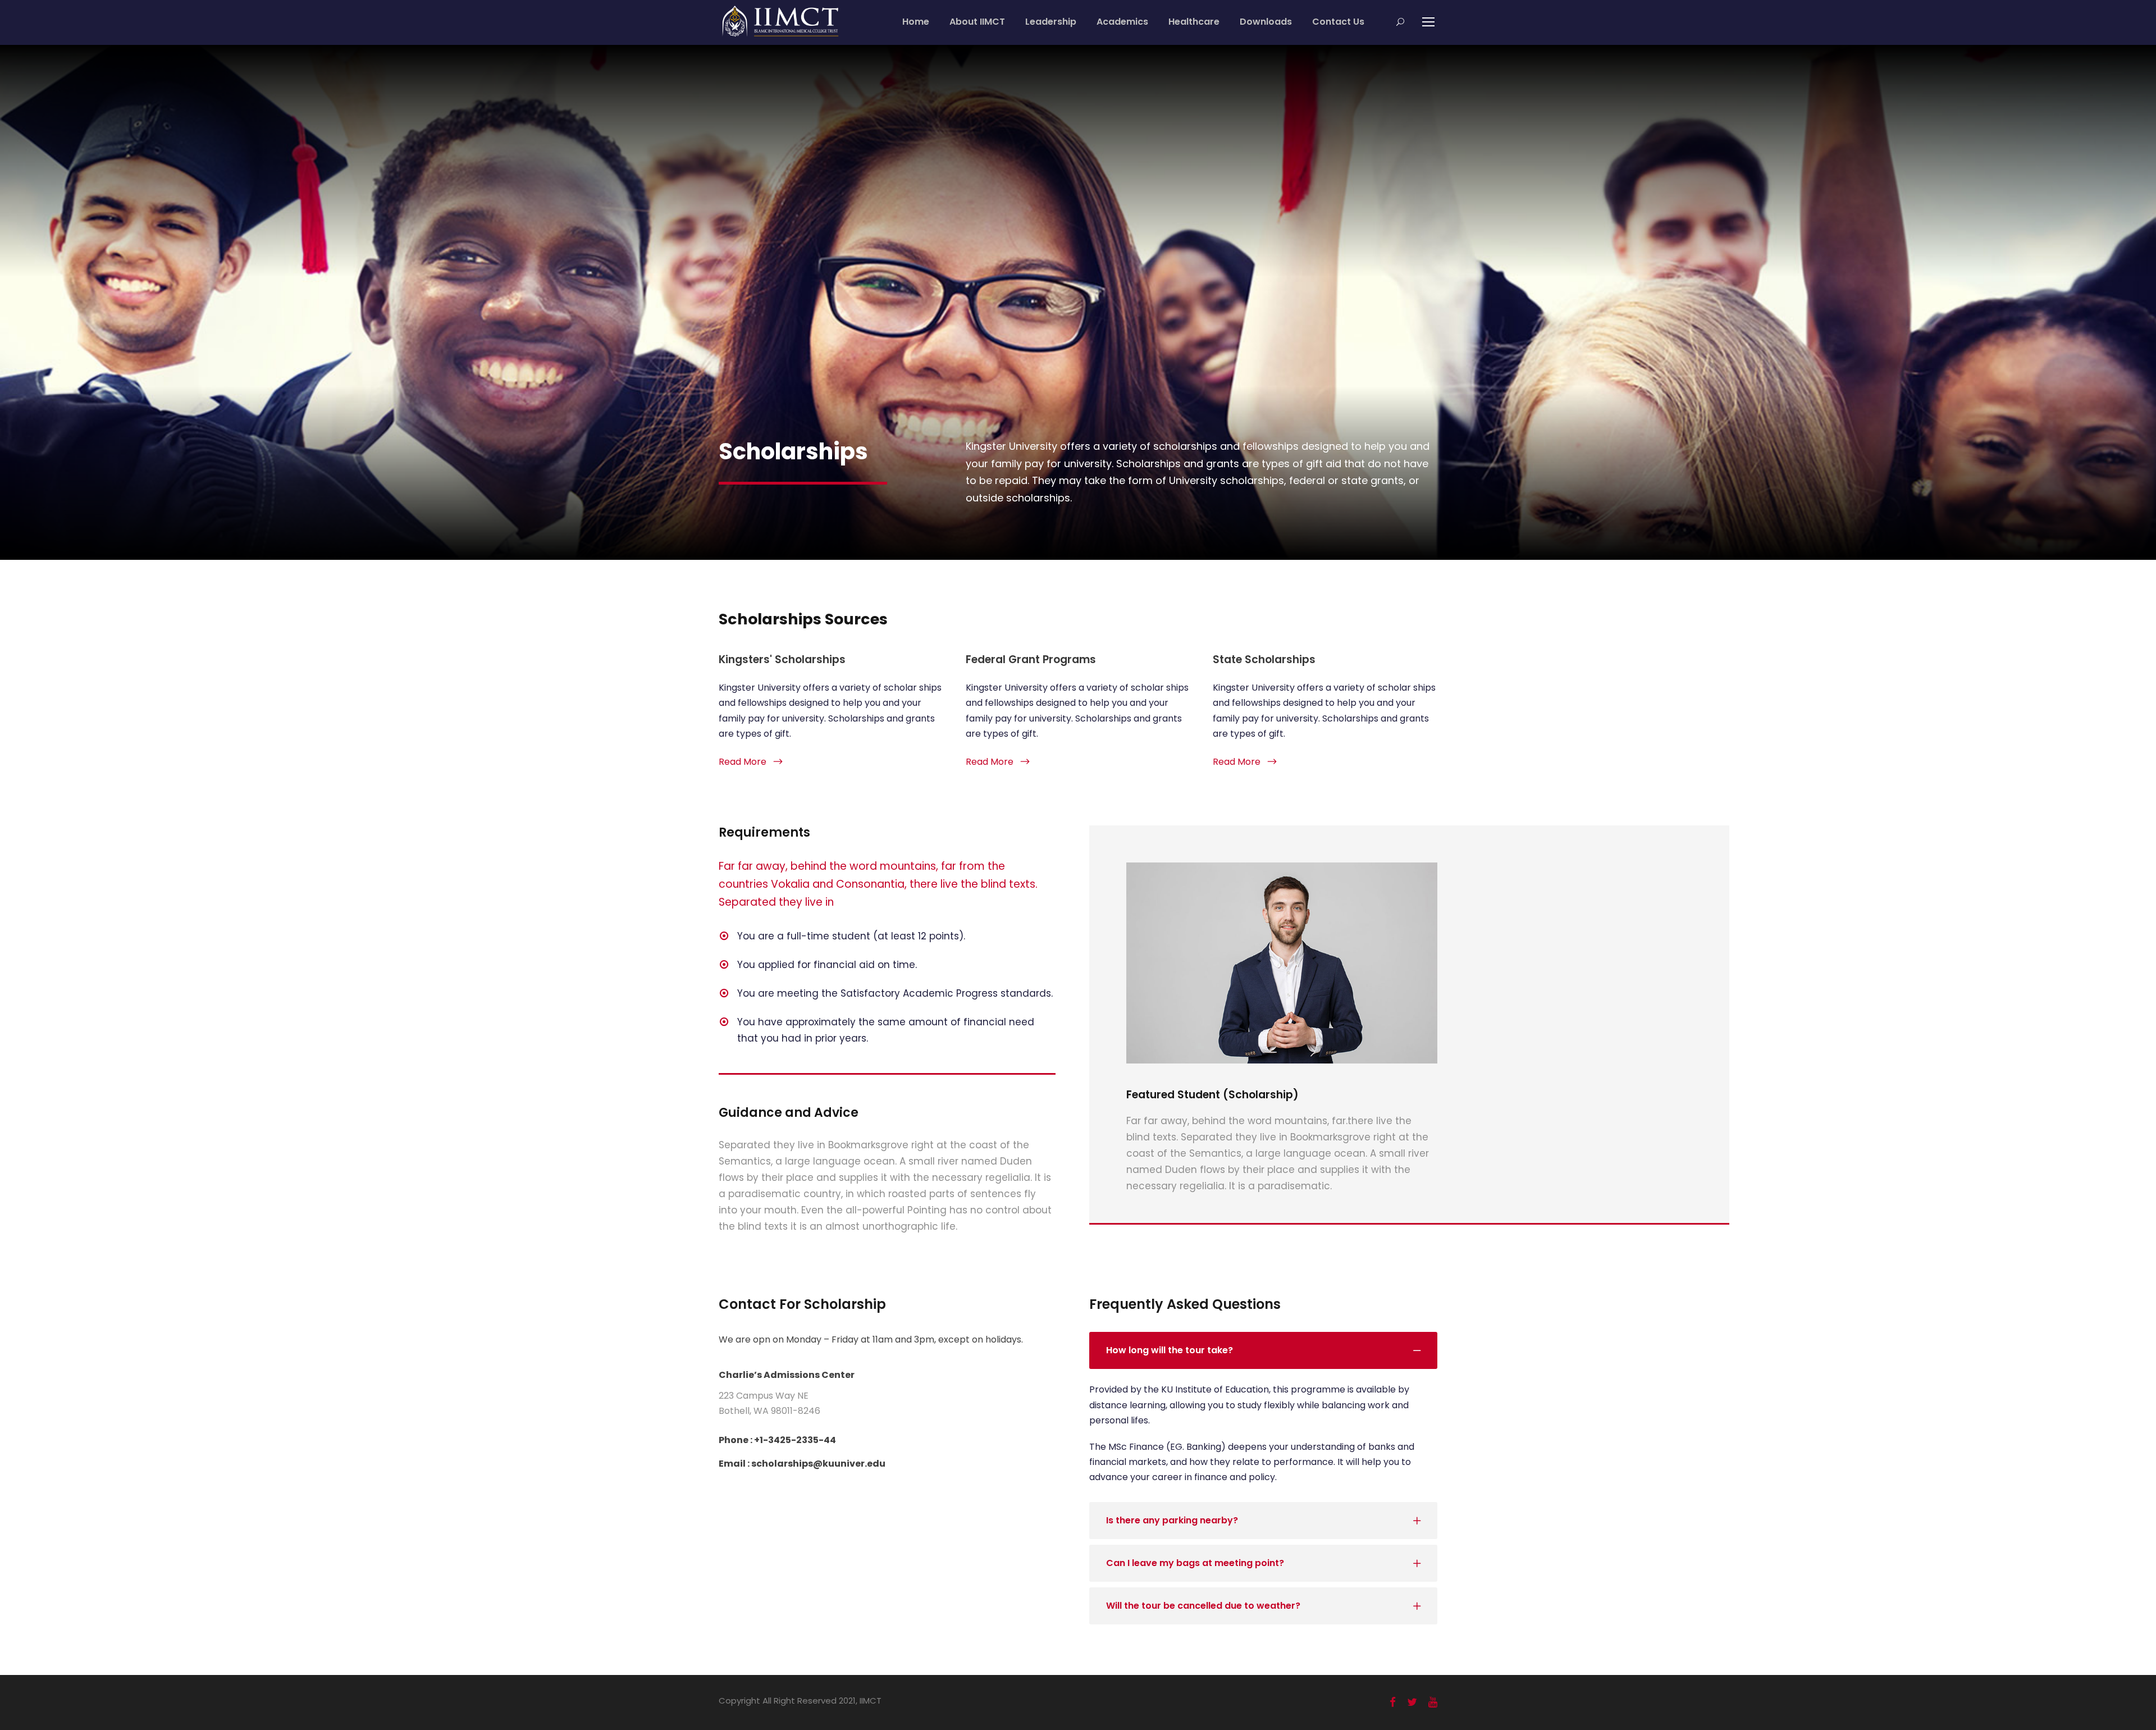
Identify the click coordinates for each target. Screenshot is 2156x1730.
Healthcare (1194, 22)
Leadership (1051, 22)
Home (916, 22)
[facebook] (1393, 1702)
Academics (1122, 22)
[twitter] (1412, 1702)
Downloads (1266, 22)
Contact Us (1338, 22)
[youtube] (1433, 1702)
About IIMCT (977, 22)
